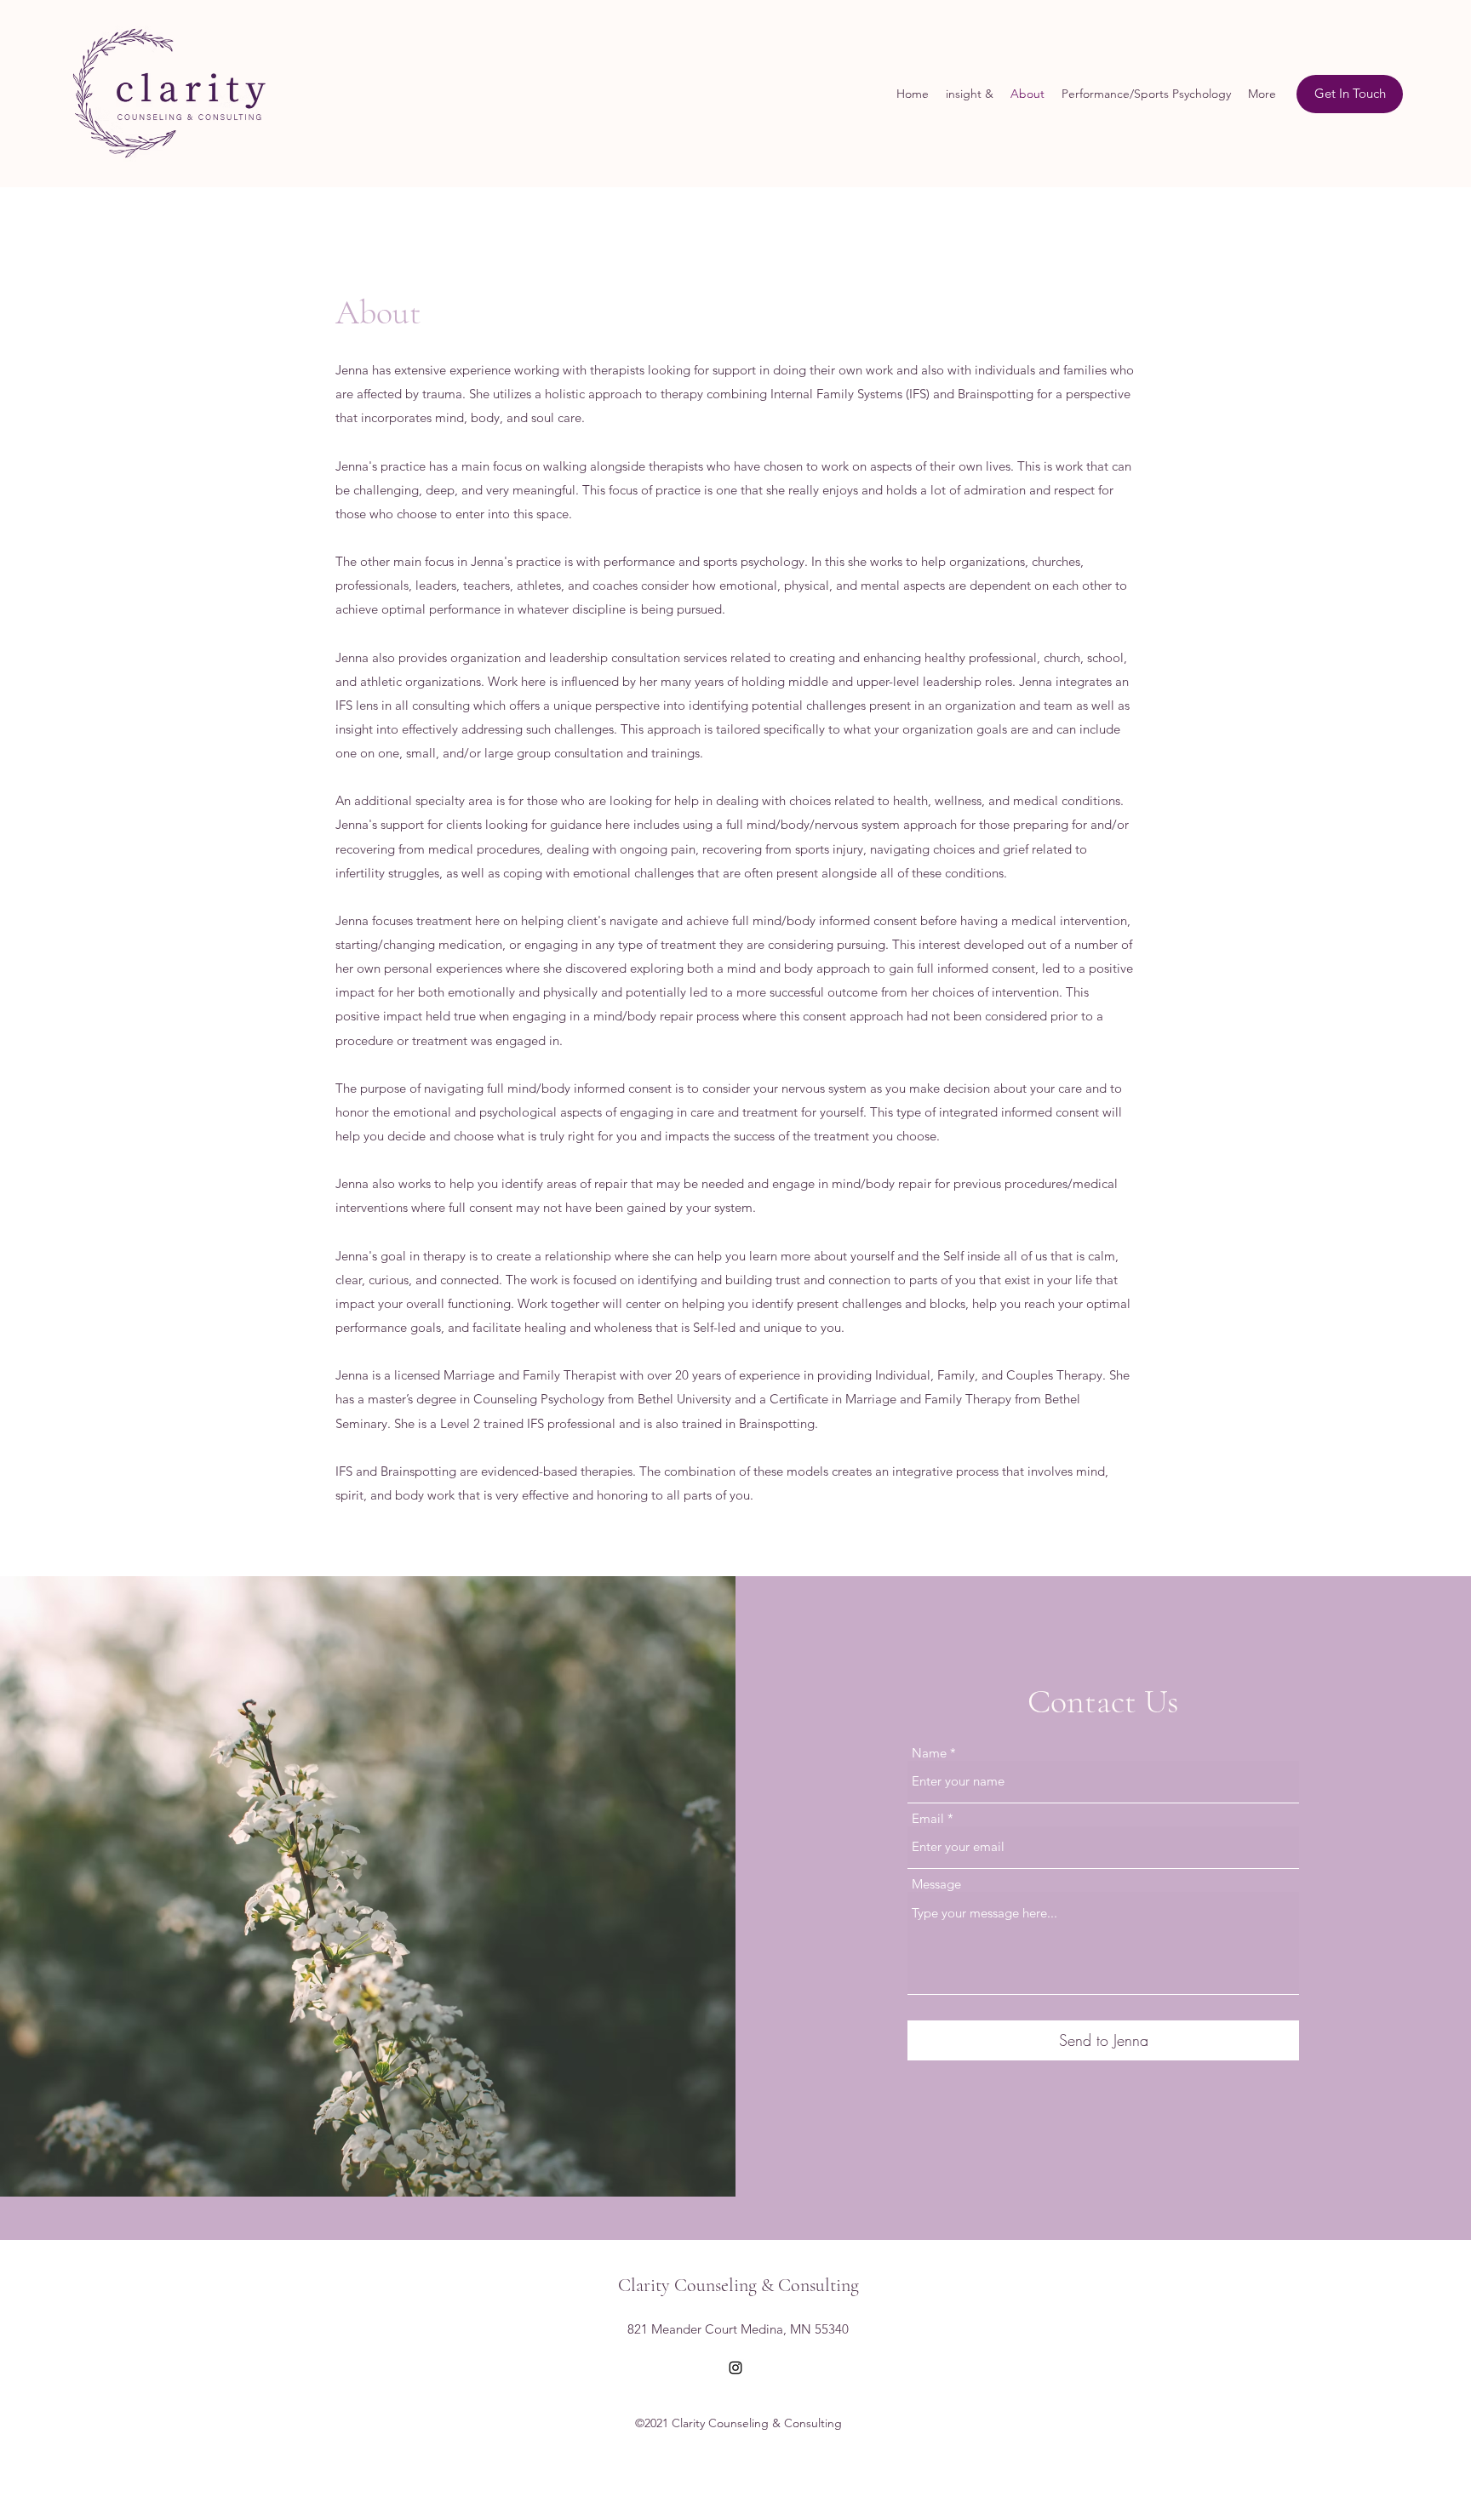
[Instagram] (735, 2368)
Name (929, 1753)
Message (936, 1884)
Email (928, 1818)
